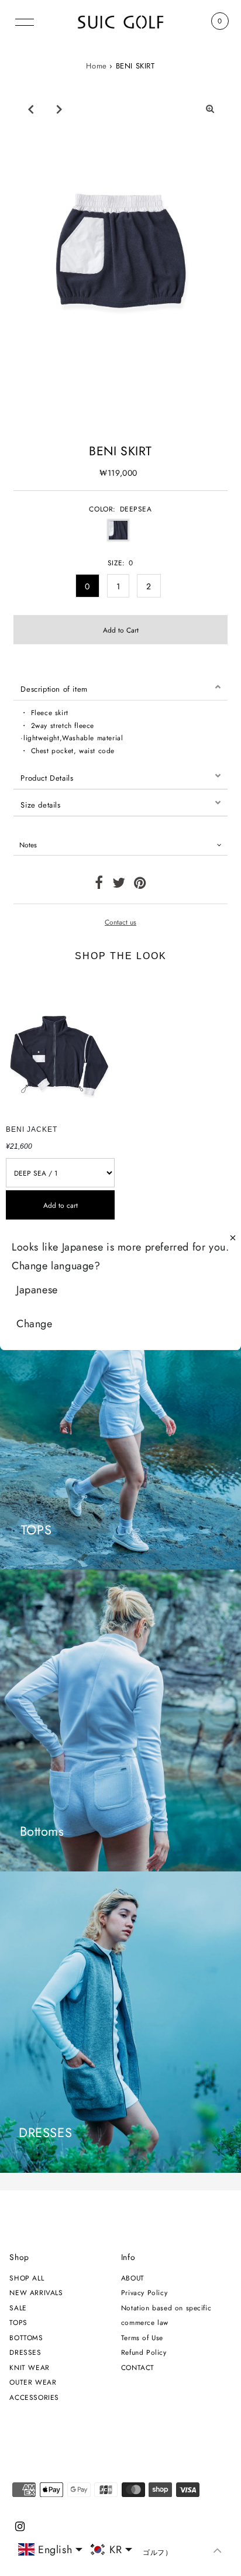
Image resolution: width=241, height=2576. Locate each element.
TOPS (18, 2322)
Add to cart (61, 1205)
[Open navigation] (25, 21)
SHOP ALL (27, 2278)
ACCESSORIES (34, 2397)
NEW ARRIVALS (36, 2292)
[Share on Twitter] (119, 885)
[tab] (120, 687)
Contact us (120, 922)
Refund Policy (144, 2352)
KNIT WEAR (29, 2367)
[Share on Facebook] (99, 885)
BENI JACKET (32, 1129)
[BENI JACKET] (60, 1046)
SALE (18, 2308)
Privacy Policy (144, 2292)
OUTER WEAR (33, 2382)
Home (96, 66)
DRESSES (25, 2352)
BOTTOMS (26, 2338)
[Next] (59, 109)
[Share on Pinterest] (140, 885)
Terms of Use (142, 2338)
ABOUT (133, 2278)
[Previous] (30, 109)
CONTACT (138, 2367)
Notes (28, 845)
